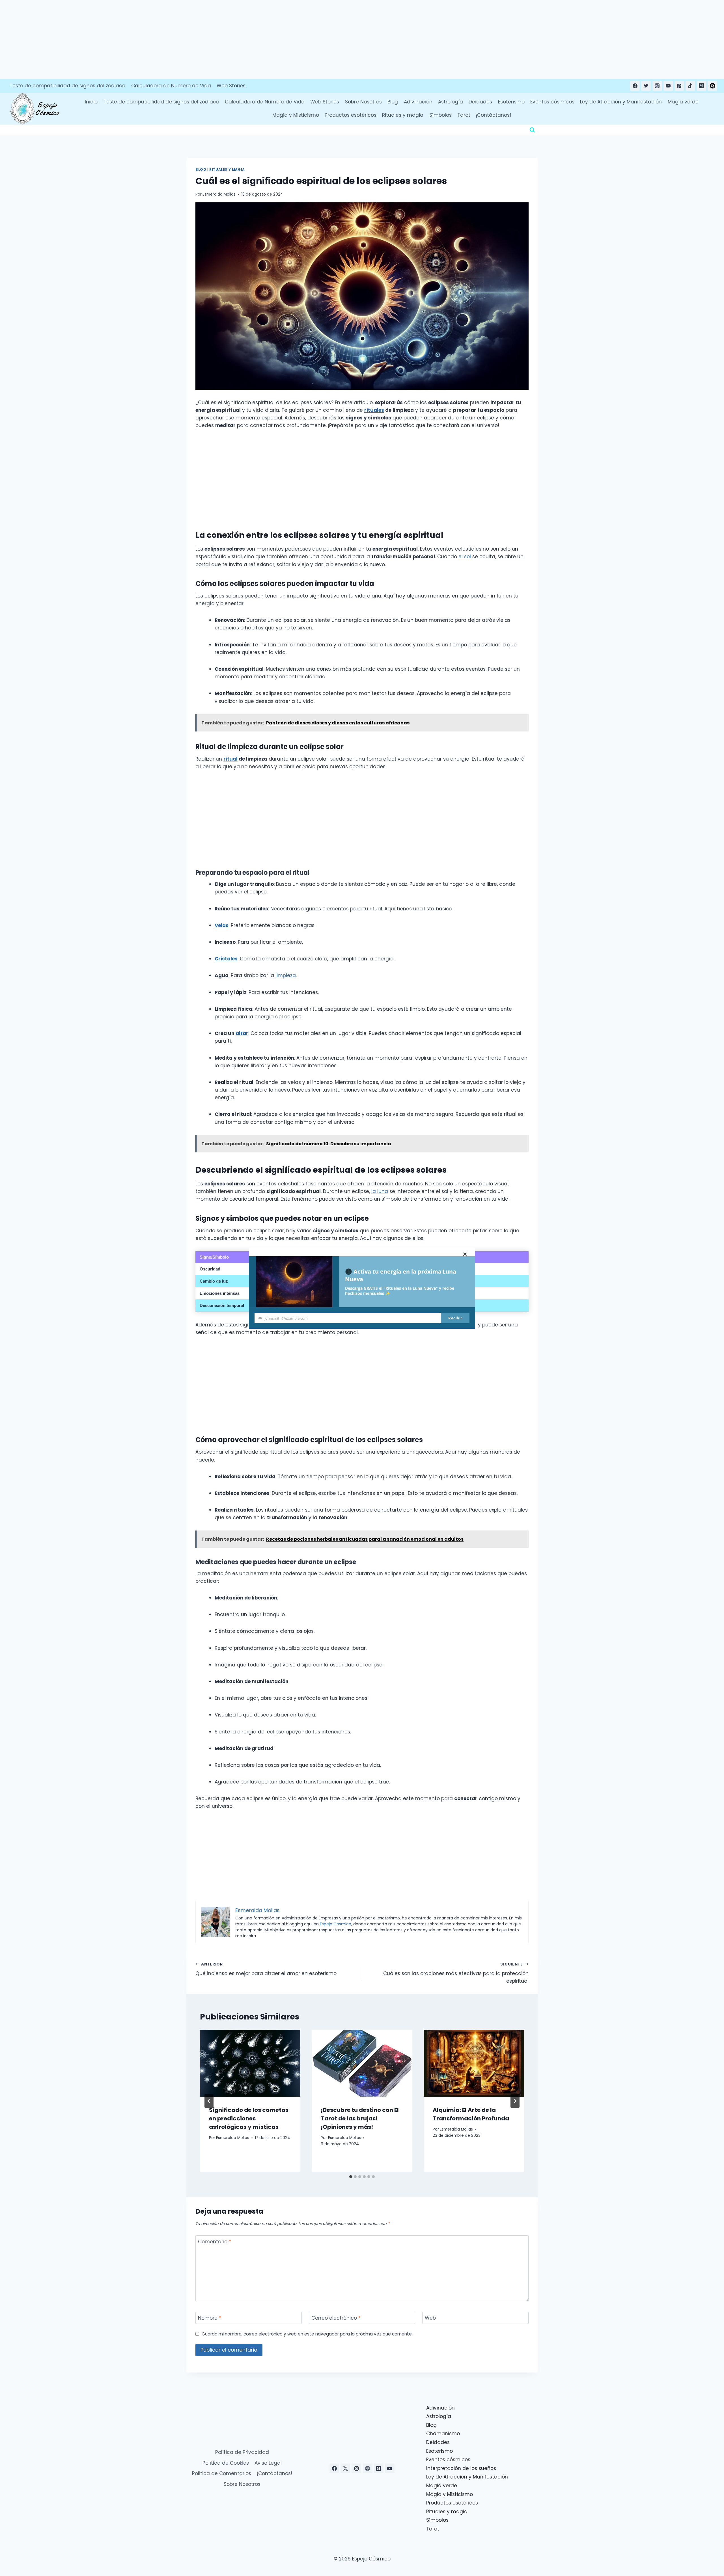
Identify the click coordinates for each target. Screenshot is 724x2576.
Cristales (226, 959)
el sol (465, 557)
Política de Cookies (226, 2463)
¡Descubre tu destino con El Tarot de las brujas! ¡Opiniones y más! (360, 2118)
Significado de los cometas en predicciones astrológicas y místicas (249, 2118)
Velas (222, 925)
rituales (374, 410)
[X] (345, 2468)
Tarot (464, 115)
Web (430, 2318)
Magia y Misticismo (296, 115)
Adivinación (418, 102)
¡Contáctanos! (494, 115)
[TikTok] (690, 86)
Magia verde (683, 102)
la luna (380, 1191)
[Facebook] (635, 86)
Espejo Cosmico (336, 1924)
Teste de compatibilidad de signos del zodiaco (67, 86)
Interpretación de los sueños (461, 2468)
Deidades (480, 102)
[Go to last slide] (209, 2101)
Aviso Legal (268, 2463)
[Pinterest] (679, 86)
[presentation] (250, 2063)
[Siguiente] (515, 2101)
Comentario (215, 2242)
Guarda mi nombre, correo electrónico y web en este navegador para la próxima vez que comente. (307, 2334)
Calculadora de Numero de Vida (171, 86)
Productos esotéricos (351, 115)
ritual (230, 759)
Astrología (451, 102)
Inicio (91, 102)
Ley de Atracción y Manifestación (621, 102)
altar (242, 1033)
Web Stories (231, 86)
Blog (393, 102)
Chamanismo (443, 2434)
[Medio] (701, 86)
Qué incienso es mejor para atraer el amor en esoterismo (266, 1969)
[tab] (351, 2177)
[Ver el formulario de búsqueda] (532, 130)
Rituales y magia (403, 115)
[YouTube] (668, 86)
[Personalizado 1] (712, 86)
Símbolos (440, 115)
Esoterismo (511, 102)
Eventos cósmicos (552, 102)
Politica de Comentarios (222, 2473)
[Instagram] (657, 86)
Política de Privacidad (242, 2452)
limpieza (286, 975)
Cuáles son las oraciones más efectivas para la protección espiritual (456, 1973)
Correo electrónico (336, 2318)
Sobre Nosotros (363, 102)
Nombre (210, 2318)
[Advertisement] (170, 40)
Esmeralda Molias (219, 194)
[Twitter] (646, 86)
